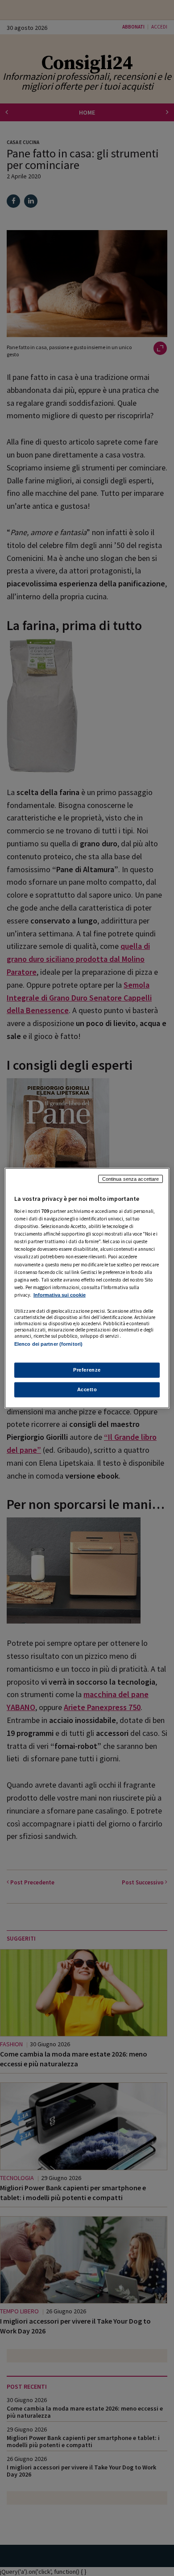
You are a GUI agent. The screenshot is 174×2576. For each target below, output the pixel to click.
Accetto (87, 1389)
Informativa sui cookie (60, 1295)
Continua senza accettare (131, 1179)
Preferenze (87, 1370)
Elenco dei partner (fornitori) (48, 1344)
